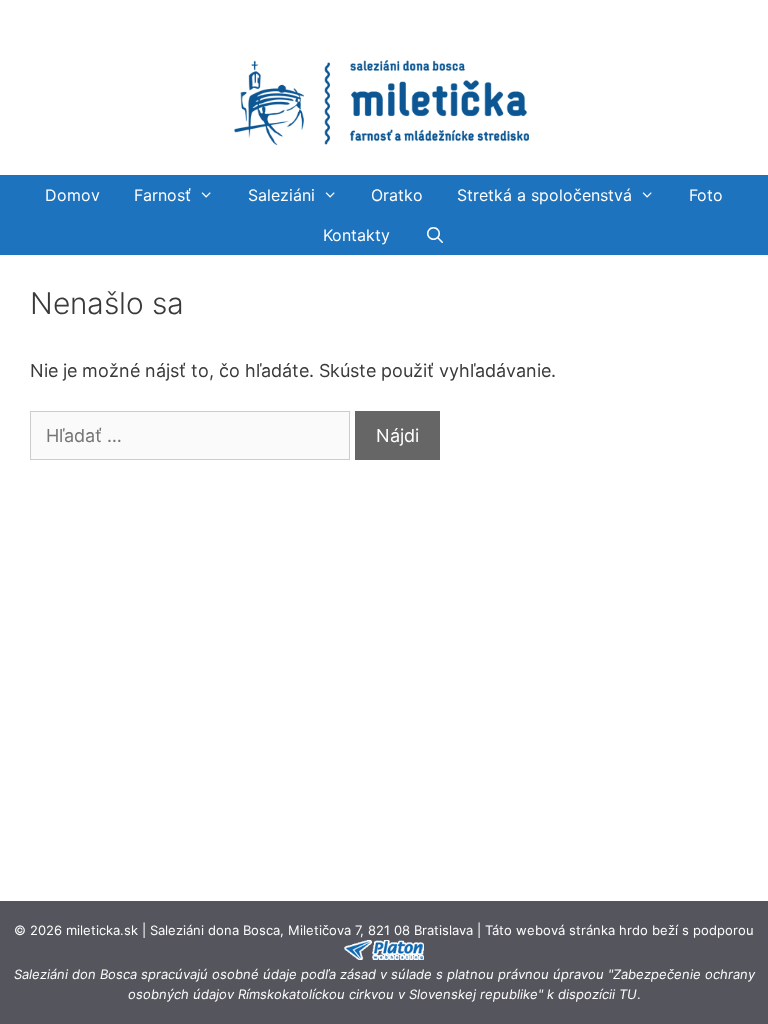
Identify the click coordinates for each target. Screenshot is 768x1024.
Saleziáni (281, 195)
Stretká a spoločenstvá (544, 195)
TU (628, 994)
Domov (72, 195)
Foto (706, 195)
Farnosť (162, 195)
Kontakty (356, 235)
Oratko (397, 195)
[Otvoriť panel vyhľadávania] (434, 235)
